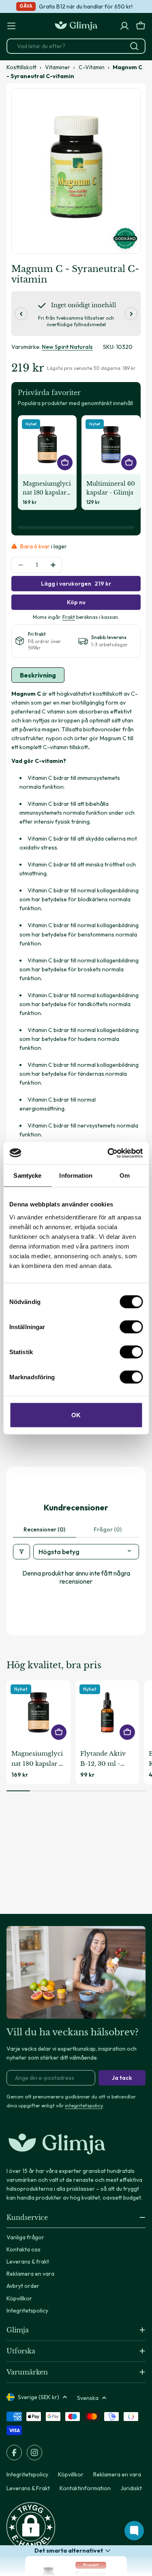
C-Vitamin (92, 67)
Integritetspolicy (27, 2474)
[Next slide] (131, 314)
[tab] (38, 675)
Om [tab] (125, 1175)
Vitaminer (58, 67)
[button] (31, 2527)
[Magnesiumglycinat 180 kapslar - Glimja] (47, 445)
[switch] (131, 1327)
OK (76, 1415)
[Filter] (21, 1552)
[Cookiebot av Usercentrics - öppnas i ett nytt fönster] (108, 1153)
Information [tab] (76, 1175)
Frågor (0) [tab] (108, 1529)
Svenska (88, 2398)
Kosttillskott (21, 67)
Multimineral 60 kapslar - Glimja (111, 488)
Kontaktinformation (85, 2488)
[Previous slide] (21, 314)
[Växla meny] (11, 26)
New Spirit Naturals (67, 347)
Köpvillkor (71, 2474)
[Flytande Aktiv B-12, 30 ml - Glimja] (107, 1712)
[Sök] (134, 46)
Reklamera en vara (117, 2474)
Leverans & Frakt (28, 2488)
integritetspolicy (84, 2105)
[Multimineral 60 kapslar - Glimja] (111, 445)
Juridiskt (131, 2488)
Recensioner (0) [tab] (44, 1529)
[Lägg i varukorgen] (65, 463)
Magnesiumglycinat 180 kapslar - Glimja (47, 488)
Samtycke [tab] (27, 1175)
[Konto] (124, 26)
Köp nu (76, 602)
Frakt (69, 617)
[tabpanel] (76, 1059)
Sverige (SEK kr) (39, 2397)
